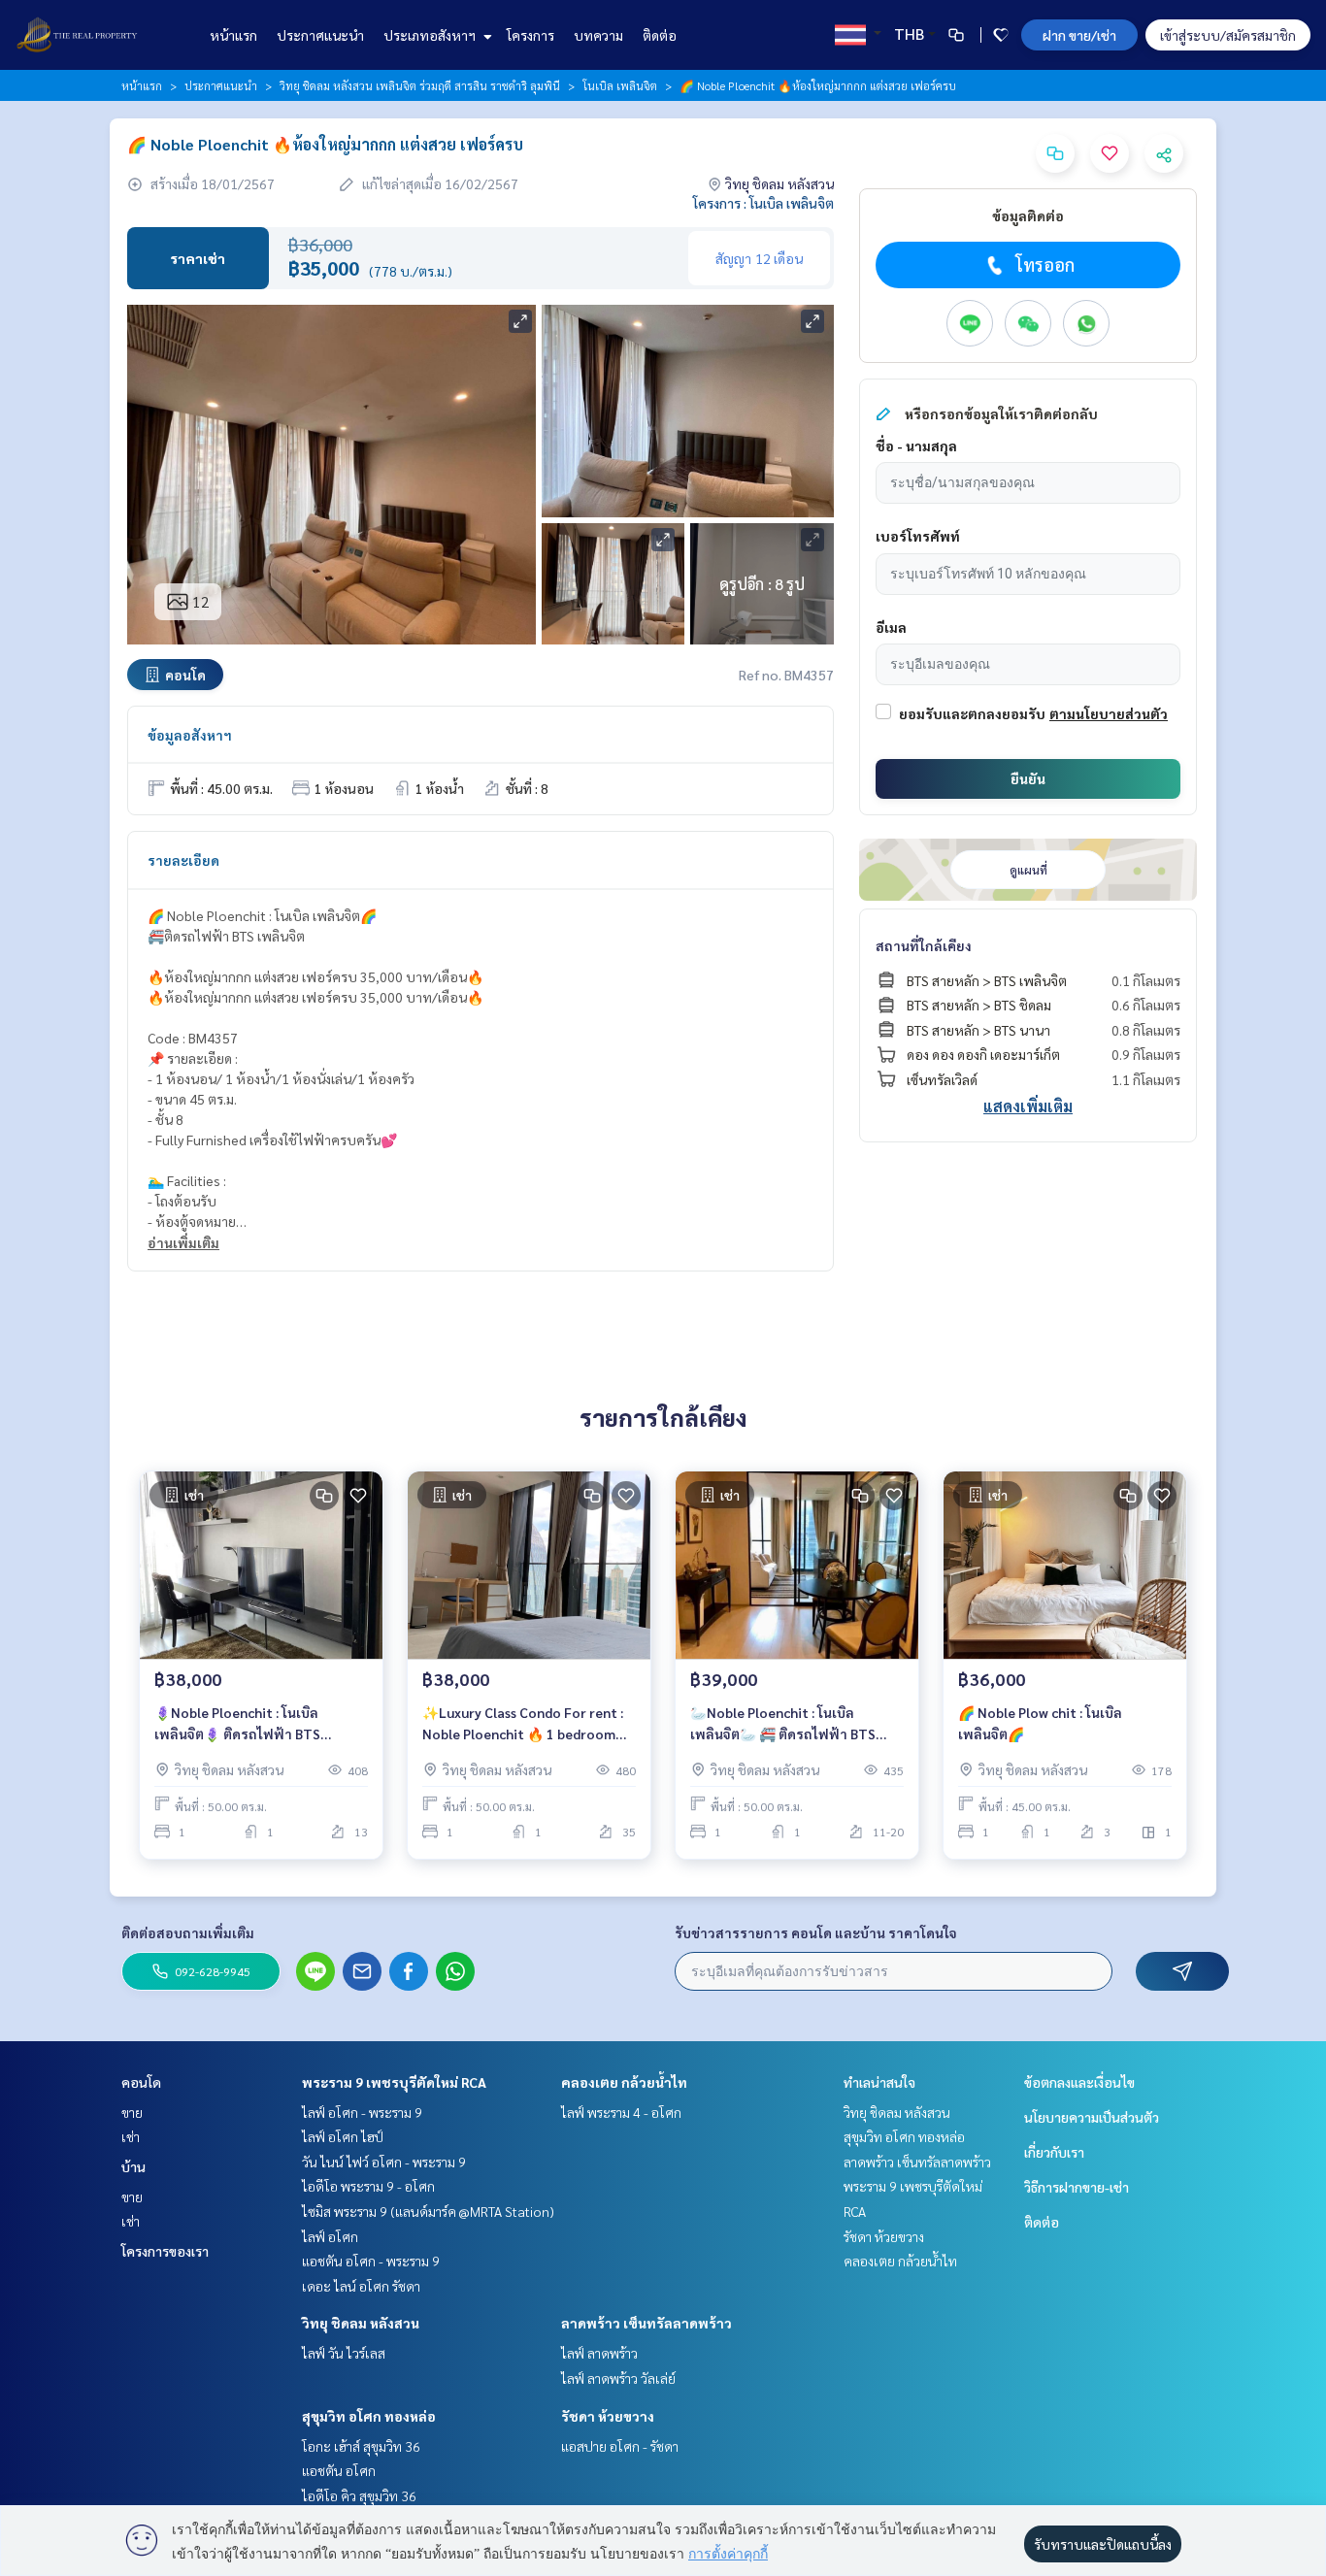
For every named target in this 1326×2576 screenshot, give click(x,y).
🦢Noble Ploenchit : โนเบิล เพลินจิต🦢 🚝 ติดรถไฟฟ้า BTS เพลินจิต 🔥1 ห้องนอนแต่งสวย (783, 1724)
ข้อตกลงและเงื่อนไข (1079, 2082)
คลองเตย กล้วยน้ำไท (624, 2082)
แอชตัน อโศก (339, 2470)
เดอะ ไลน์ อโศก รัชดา (361, 2286)
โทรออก (1045, 264)
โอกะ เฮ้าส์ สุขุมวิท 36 (361, 2446)
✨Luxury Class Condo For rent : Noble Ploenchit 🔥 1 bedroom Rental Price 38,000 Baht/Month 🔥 (524, 1724)
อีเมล (891, 627)
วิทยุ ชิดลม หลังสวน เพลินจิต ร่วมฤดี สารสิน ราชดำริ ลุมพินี (420, 85)
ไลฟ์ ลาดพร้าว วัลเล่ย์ (618, 2378)
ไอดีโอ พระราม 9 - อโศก (368, 2186)
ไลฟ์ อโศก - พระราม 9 (362, 2112)
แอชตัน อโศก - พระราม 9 (371, 2261)
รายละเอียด (183, 860)
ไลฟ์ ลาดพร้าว (599, 2353)
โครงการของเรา (165, 2251)
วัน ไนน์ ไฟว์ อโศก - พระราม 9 (384, 2162)
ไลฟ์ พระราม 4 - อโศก (621, 2112)
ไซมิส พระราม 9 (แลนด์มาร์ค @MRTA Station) (428, 2211)
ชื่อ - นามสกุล (916, 446)
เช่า (131, 2136)
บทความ (598, 35)
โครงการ (530, 35)
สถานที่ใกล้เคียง (924, 945)
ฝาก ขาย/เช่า (1079, 35)
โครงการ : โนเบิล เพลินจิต (763, 203)
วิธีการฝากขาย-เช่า (1077, 2187)
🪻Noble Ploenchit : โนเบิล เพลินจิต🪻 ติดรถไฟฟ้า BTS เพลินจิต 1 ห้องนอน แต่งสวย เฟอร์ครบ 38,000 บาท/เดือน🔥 (255, 1724)
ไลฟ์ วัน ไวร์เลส (344, 2353)
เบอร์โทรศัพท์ (918, 536)
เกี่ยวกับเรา (1054, 2152)
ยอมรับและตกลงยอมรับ (972, 713)
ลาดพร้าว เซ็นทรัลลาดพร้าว (646, 2323)
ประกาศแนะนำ (320, 35)
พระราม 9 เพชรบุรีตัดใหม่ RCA (394, 2082)
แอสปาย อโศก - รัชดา (620, 2446)
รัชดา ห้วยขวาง (608, 2416)
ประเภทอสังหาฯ (431, 35)
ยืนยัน (1028, 778)
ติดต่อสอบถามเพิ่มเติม (188, 1932)
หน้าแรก (233, 35)
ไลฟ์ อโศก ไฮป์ (343, 2136)
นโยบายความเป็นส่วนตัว (1092, 2117)
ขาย (132, 2112)
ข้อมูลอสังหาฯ (190, 735)
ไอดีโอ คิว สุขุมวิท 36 (359, 2495)
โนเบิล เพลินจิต (620, 85)
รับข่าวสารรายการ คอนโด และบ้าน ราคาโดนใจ (816, 1932)
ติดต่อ (660, 35)
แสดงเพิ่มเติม (1028, 1106)
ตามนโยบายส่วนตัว (1109, 713)
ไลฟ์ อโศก (330, 2236)
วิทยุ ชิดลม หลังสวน (361, 2323)
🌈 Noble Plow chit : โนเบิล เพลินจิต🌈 (1040, 1723)
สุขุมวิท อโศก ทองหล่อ (369, 2416)
